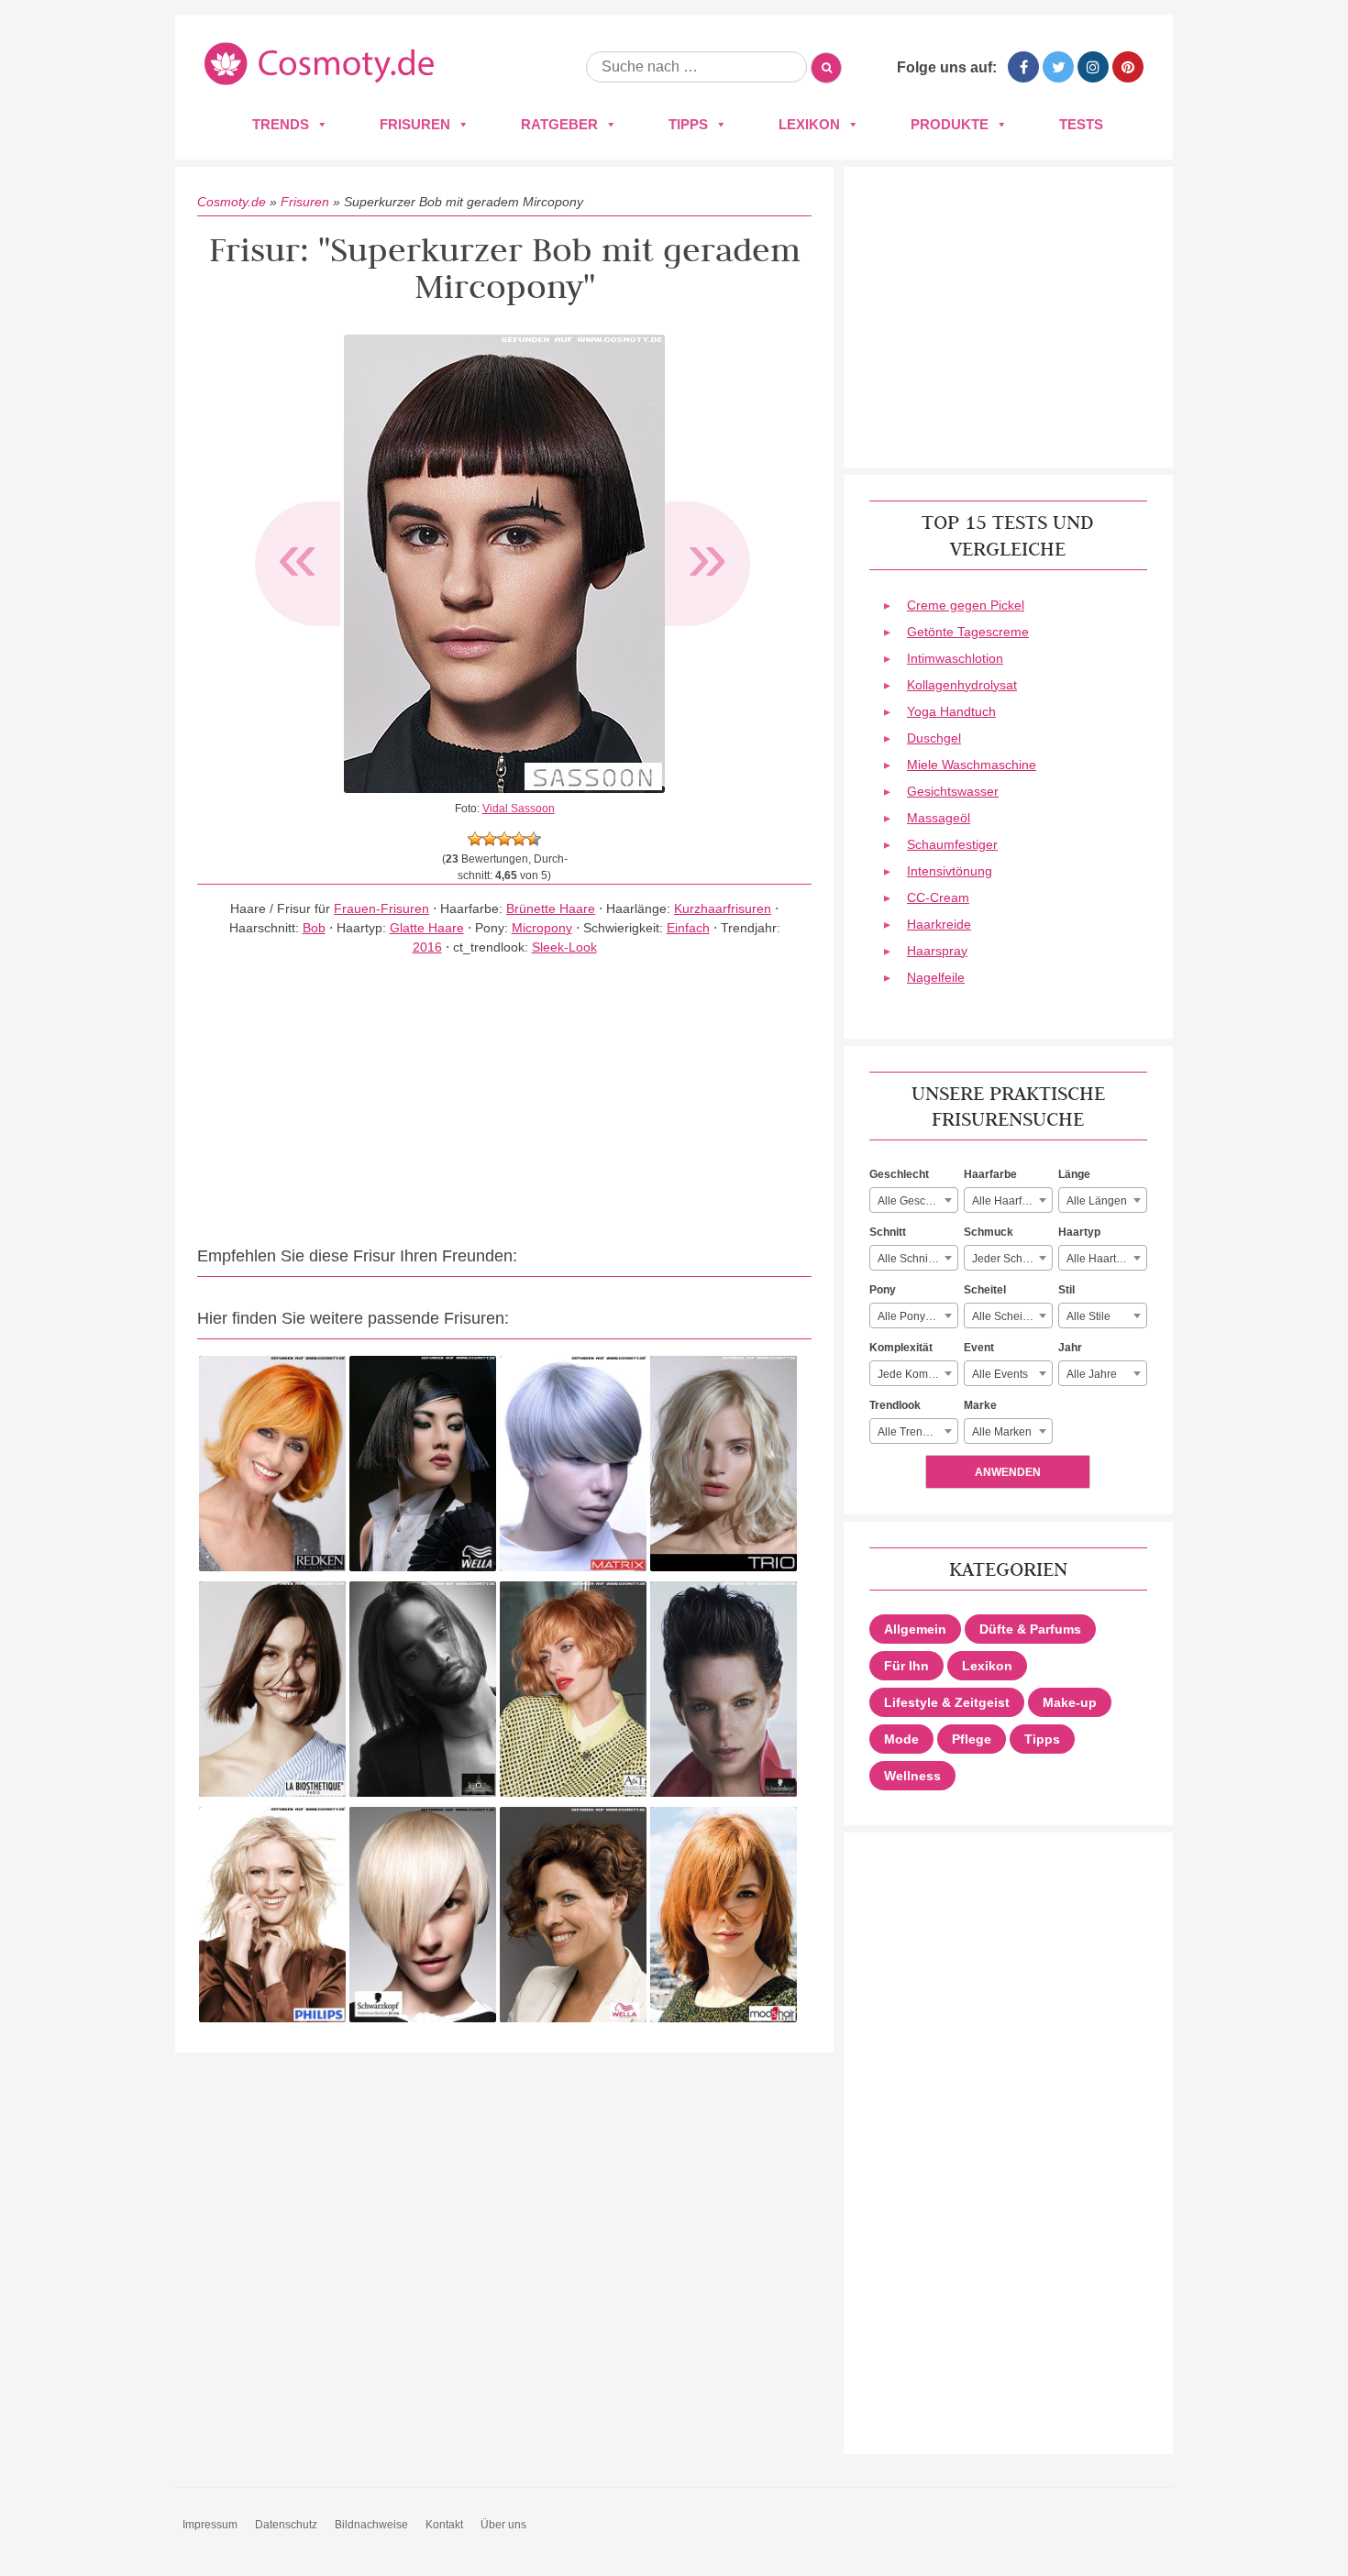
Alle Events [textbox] (1000, 1374)
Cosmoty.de (232, 202)
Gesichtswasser (953, 791)
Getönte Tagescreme (968, 632)
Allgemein (915, 1629)
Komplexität (901, 1348)
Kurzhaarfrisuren (723, 908)
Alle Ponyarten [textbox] (914, 1316)
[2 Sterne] (490, 839)
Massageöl (939, 818)
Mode (901, 1739)
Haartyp (1079, 1232)
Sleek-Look (564, 947)
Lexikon (809, 124)
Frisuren (415, 124)
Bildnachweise (371, 2525)
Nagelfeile (936, 977)
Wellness (912, 1776)
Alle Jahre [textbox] (1092, 1374)
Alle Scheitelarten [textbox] (1012, 1316)
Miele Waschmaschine (972, 765)
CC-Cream (938, 897)
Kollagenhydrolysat (962, 685)
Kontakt (444, 2525)
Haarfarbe (990, 1174)
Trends (281, 124)
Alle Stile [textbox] (1088, 1316)
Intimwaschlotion (955, 658)
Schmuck (989, 1232)
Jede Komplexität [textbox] (917, 1374)
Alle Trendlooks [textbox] (917, 1432)
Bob (314, 928)
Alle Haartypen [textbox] (1104, 1259)
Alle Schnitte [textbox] (909, 1259)
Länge (1074, 1174)
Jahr (1070, 1348)
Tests (1081, 124)
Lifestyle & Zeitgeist (947, 1702)
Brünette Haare (551, 908)
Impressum (210, 2525)
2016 (427, 947)
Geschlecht (899, 1174)
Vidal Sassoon (519, 809)
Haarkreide (939, 924)
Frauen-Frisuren (381, 908)
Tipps (688, 124)
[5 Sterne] (534, 839)
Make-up (1070, 1702)
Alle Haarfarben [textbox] (1011, 1201)
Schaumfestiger (952, 844)
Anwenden (1008, 1472)
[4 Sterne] (519, 839)
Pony (883, 1290)
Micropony (542, 928)
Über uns (503, 2525)
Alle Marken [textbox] (1002, 1432)
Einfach (688, 928)
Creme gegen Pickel (966, 605)
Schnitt (888, 1232)
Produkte (950, 124)
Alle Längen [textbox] (1097, 1201)
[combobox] (914, 1200)
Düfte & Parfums (1030, 1629)
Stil (1066, 1290)
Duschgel (934, 738)
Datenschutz (286, 2525)
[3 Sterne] (504, 839)
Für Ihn (906, 1666)
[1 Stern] (475, 839)
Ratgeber (559, 124)
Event (979, 1348)
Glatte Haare (427, 928)
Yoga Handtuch (951, 711)
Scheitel (985, 1290)
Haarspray (937, 951)
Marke (980, 1405)
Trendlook (895, 1405)
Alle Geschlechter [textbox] (917, 1201)
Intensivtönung (950, 871)
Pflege (972, 1739)
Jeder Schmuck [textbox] (1011, 1259)
